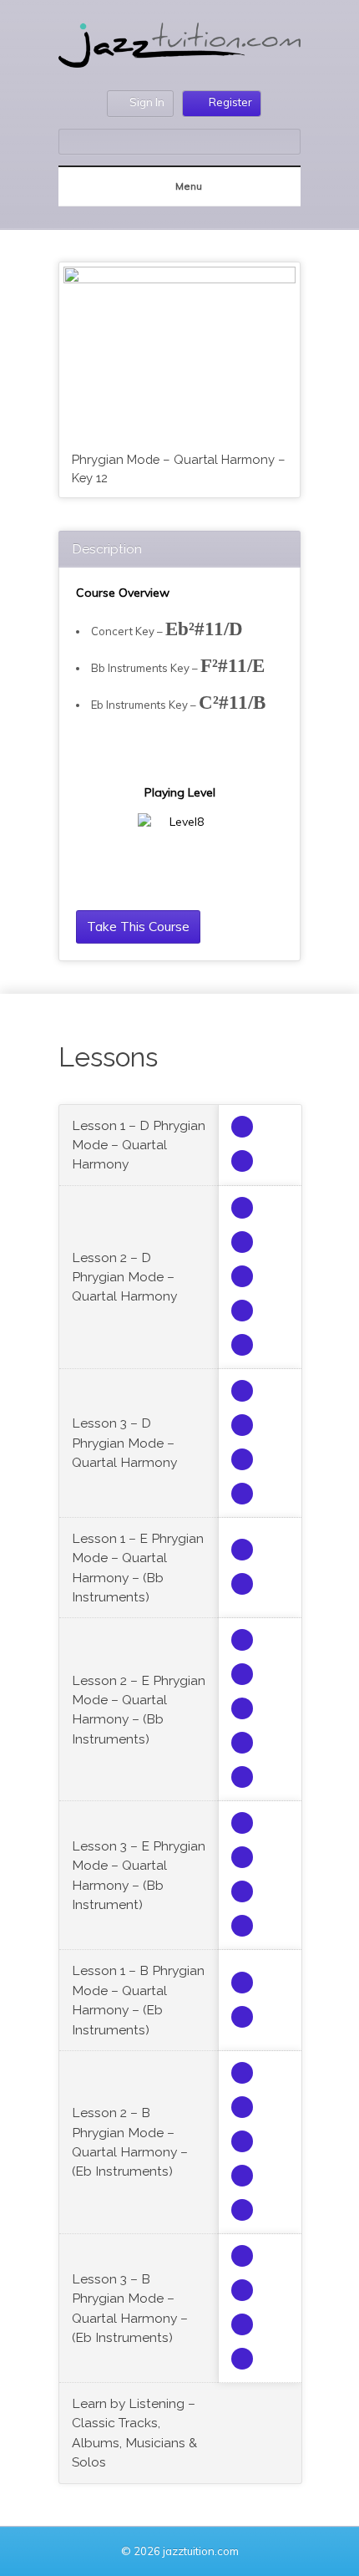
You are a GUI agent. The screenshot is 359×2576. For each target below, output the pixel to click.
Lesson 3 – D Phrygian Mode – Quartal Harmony (124, 1443)
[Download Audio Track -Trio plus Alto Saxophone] (242, 1208)
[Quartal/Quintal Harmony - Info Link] (242, 1127)
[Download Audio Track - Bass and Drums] (242, 1276)
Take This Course (138, 926)
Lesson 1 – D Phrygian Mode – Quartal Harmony (139, 1145)
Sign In (147, 102)
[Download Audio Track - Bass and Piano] (242, 1311)
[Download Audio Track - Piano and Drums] (242, 1345)
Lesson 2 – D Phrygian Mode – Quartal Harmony (124, 1277)
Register (230, 102)
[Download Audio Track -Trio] (242, 1161)
